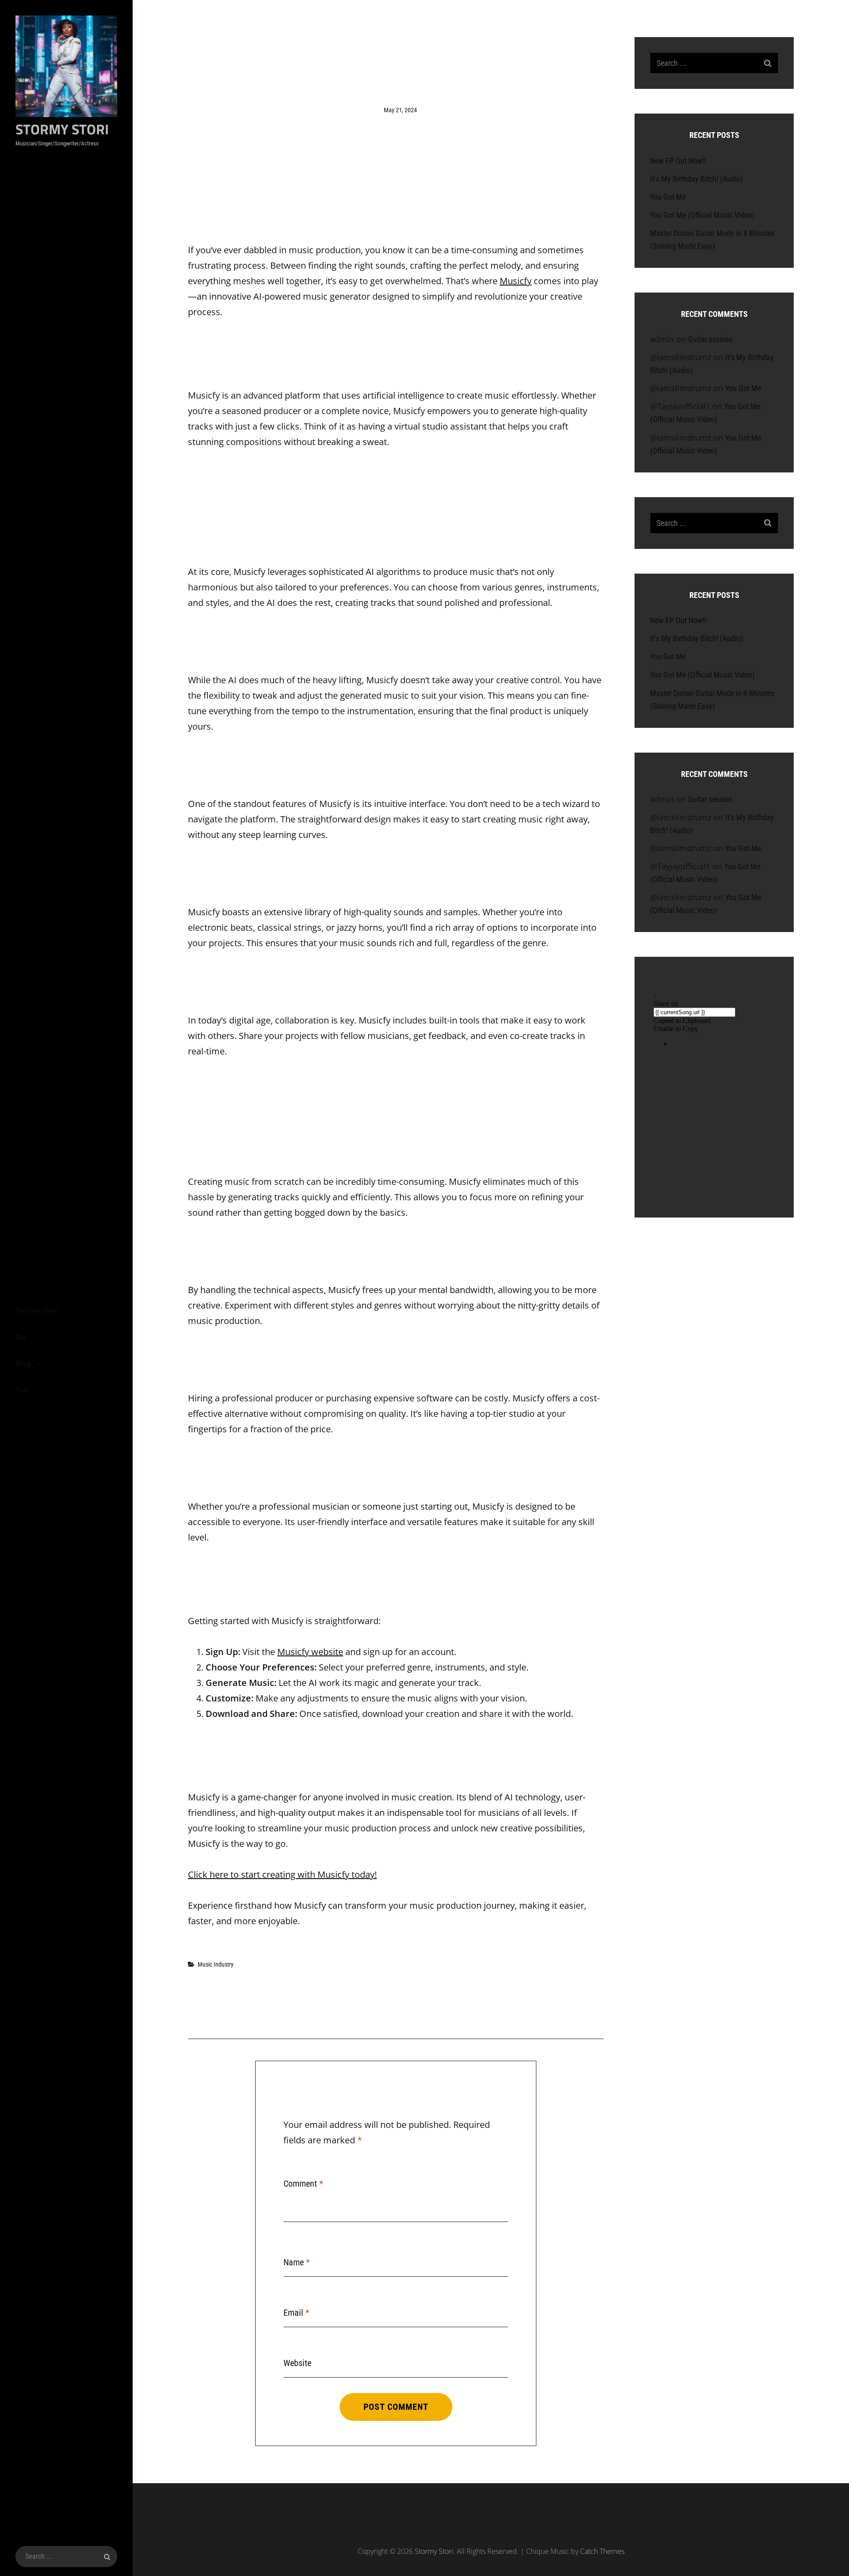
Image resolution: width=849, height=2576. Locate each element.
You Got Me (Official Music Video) (702, 215)
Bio (21, 1337)
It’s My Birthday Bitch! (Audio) (697, 179)
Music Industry (216, 1964)
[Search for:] (66, 2557)
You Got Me (668, 197)
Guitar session (710, 339)
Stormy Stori (62, 129)
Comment (303, 2184)
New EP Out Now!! (678, 161)
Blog (23, 1363)
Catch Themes (602, 2551)
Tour (23, 1390)
